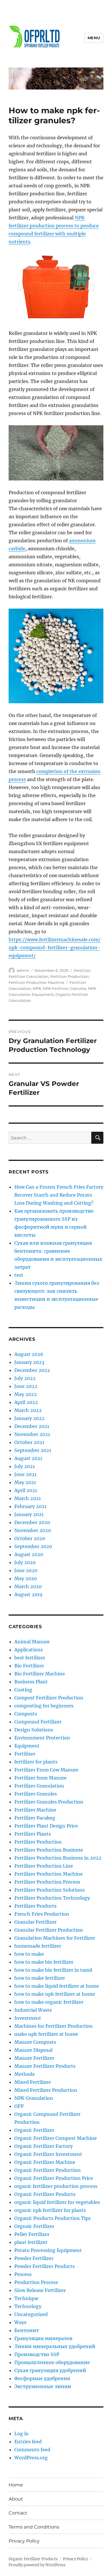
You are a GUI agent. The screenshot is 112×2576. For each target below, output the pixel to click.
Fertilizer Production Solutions (50, 1890)
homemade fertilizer (38, 1946)
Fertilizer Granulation (29, 976)
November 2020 (33, 1530)
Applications (29, 1650)
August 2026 (29, 1354)
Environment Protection (42, 1738)
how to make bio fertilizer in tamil (53, 1970)
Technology (28, 2306)
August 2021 (28, 1458)
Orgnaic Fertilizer (34, 2226)
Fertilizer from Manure (40, 1778)
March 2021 (28, 1498)
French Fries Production (42, 1914)
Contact (18, 2513)
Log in (22, 2434)
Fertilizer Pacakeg (35, 1818)
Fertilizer (82, 970)
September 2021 (33, 1450)
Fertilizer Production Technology (52, 1898)
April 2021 (26, 1490)
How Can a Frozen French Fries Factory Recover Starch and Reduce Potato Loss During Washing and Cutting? (59, 1195)
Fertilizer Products (35, 1906)
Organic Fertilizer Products (45, 2194)
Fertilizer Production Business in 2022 (58, 1858)
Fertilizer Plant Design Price (46, 1826)
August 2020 (29, 1554)
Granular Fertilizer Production (49, 1930)
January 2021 (29, 1514)
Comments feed (32, 2450)
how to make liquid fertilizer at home (57, 1986)
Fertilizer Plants (33, 1834)
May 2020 (26, 1578)
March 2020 (28, 1586)
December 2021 (32, 1426)
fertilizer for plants (36, 1762)
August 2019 (28, 1594)
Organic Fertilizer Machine (45, 2162)
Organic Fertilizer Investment (48, 2154)
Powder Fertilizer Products (45, 2266)
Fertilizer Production (69, 976)
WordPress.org (31, 2458)
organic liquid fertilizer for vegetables (57, 2202)
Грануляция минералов (43, 2338)
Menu (94, 38)
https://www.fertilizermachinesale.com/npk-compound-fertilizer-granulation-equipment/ (55, 948)
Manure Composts (35, 2042)
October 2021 (29, 1442)
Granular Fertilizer (35, 1922)
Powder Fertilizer (34, 2258)
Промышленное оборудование (52, 2362)
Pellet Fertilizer (32, 2234)
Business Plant (31, 1682)
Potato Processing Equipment (48, 2250)
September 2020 (33, 1546)
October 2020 (30, 1538)
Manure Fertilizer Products (45, 2066)
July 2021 (25, 1466)
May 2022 (26, 1394)
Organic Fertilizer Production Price (54, 2178)
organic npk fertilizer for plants (50, 2210)
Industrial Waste (33, 2010)
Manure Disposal (33, 2050)
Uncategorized (31, 2314)
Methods (25, 2074)
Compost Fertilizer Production (49, 1698)
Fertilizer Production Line (44, 1866)
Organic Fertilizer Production (48, 2170)
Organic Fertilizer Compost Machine (56, 2138)
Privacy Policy (24, 2541)
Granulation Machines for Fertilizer (55, 1938)
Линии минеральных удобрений (55, 2346)
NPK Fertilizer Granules (64, 988)
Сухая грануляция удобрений (50, 2370)
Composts (26, 1714)
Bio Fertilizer (29, 1666)
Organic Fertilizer (34, 2130)
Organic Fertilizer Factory (44, 2146)
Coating (23, 1690)
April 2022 (26, 1402)
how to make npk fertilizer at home (55, 1994)
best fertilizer (30, 1658)
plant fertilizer (31, 2242)
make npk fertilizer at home (46, 2034)
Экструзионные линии (43, 2386)
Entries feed (28, 2442)
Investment (28, 2018)
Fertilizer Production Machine (36, 982)
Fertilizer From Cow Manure (46, 1770)
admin (23, 970)
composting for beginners (44, 1706)
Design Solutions (34, 1730)
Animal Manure (32, 1642)
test (19, 1275)
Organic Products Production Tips (53, 2218)
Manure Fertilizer (34, 2058)
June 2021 (25, 1474)
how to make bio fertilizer (44, 1962)
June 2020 (26, 1570)
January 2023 (29, 1362)
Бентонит (27, 2330)
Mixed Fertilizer (33, 2082)
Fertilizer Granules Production (49, 1802)
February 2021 (30, 1506)
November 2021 (32, 1434)
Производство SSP (37, 2354)
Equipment (27, 1746)
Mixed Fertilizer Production (46, 2090)
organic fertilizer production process (56, 2186)
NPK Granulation (34, 2098)
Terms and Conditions (34, 2527)
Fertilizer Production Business (49, 1850)
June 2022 (26, 1386)
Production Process (36, 2282)
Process (23, 2274)
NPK (37, 988)
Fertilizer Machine (35, 1810)
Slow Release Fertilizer (40, 2290)
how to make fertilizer (40, 1978)
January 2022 (29, 1418)
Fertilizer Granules (36, 1794)
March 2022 (28, 1410)
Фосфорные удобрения (42, 2378)
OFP (19, 2106)
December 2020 (32, 1522)
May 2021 (25, 1482)
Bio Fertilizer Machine (40, 1674)
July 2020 (25, 1562)
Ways (20, 2322)
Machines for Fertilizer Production (54, 2026)
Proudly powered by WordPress (37, 2565)
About (16, 2499)
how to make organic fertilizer (49, 2002)
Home (16, 2485)
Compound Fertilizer (38, 1722)
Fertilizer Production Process (47, 1882)
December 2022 (32, 1370)
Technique (26, 2298)
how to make (29, 1954)
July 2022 (25, 1378)
